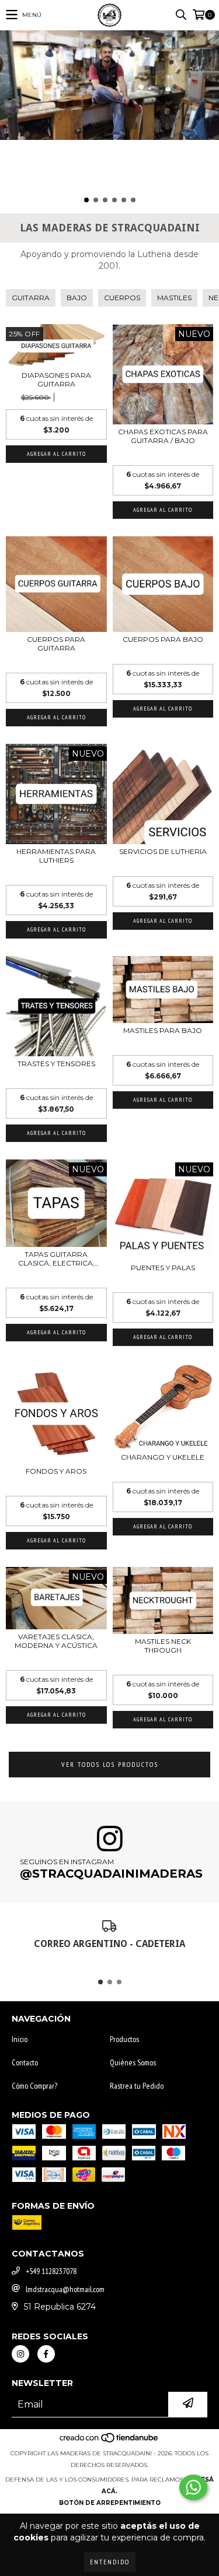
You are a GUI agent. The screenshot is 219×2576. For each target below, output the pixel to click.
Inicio (20, 2039)
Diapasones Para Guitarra (56, 379)
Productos (124, 2039)
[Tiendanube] (109, 2442)
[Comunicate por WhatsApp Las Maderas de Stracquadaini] (193, 2487)
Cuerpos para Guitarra (56, 644)
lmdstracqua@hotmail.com (65, 2289)
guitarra (31, 298)
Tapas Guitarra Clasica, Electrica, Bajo (56, 1259)
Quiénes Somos (133, 2062)
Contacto (25, 2062)
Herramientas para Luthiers (56, 856)
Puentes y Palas (163, 1268)
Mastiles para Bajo (163, 1030)
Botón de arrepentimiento (110, 2503)
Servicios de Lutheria (163, 851)
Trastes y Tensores (56, 1064)
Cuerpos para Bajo (163, 639)
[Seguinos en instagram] (20, 2354)
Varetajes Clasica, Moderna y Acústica (56, 1641)
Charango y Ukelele (163, 1457)
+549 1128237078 (51, 2271)
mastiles (174, 298)
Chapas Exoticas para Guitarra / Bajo (163, 436)
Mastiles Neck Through (163, 1646)
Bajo (77, 298)
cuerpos (122, 298)
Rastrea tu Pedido (137, 2086)
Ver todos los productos (110, 1764)
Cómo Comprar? (34, 2086)
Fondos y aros (56, 1471)
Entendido (110, 2562)
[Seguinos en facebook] (46, 2354)
